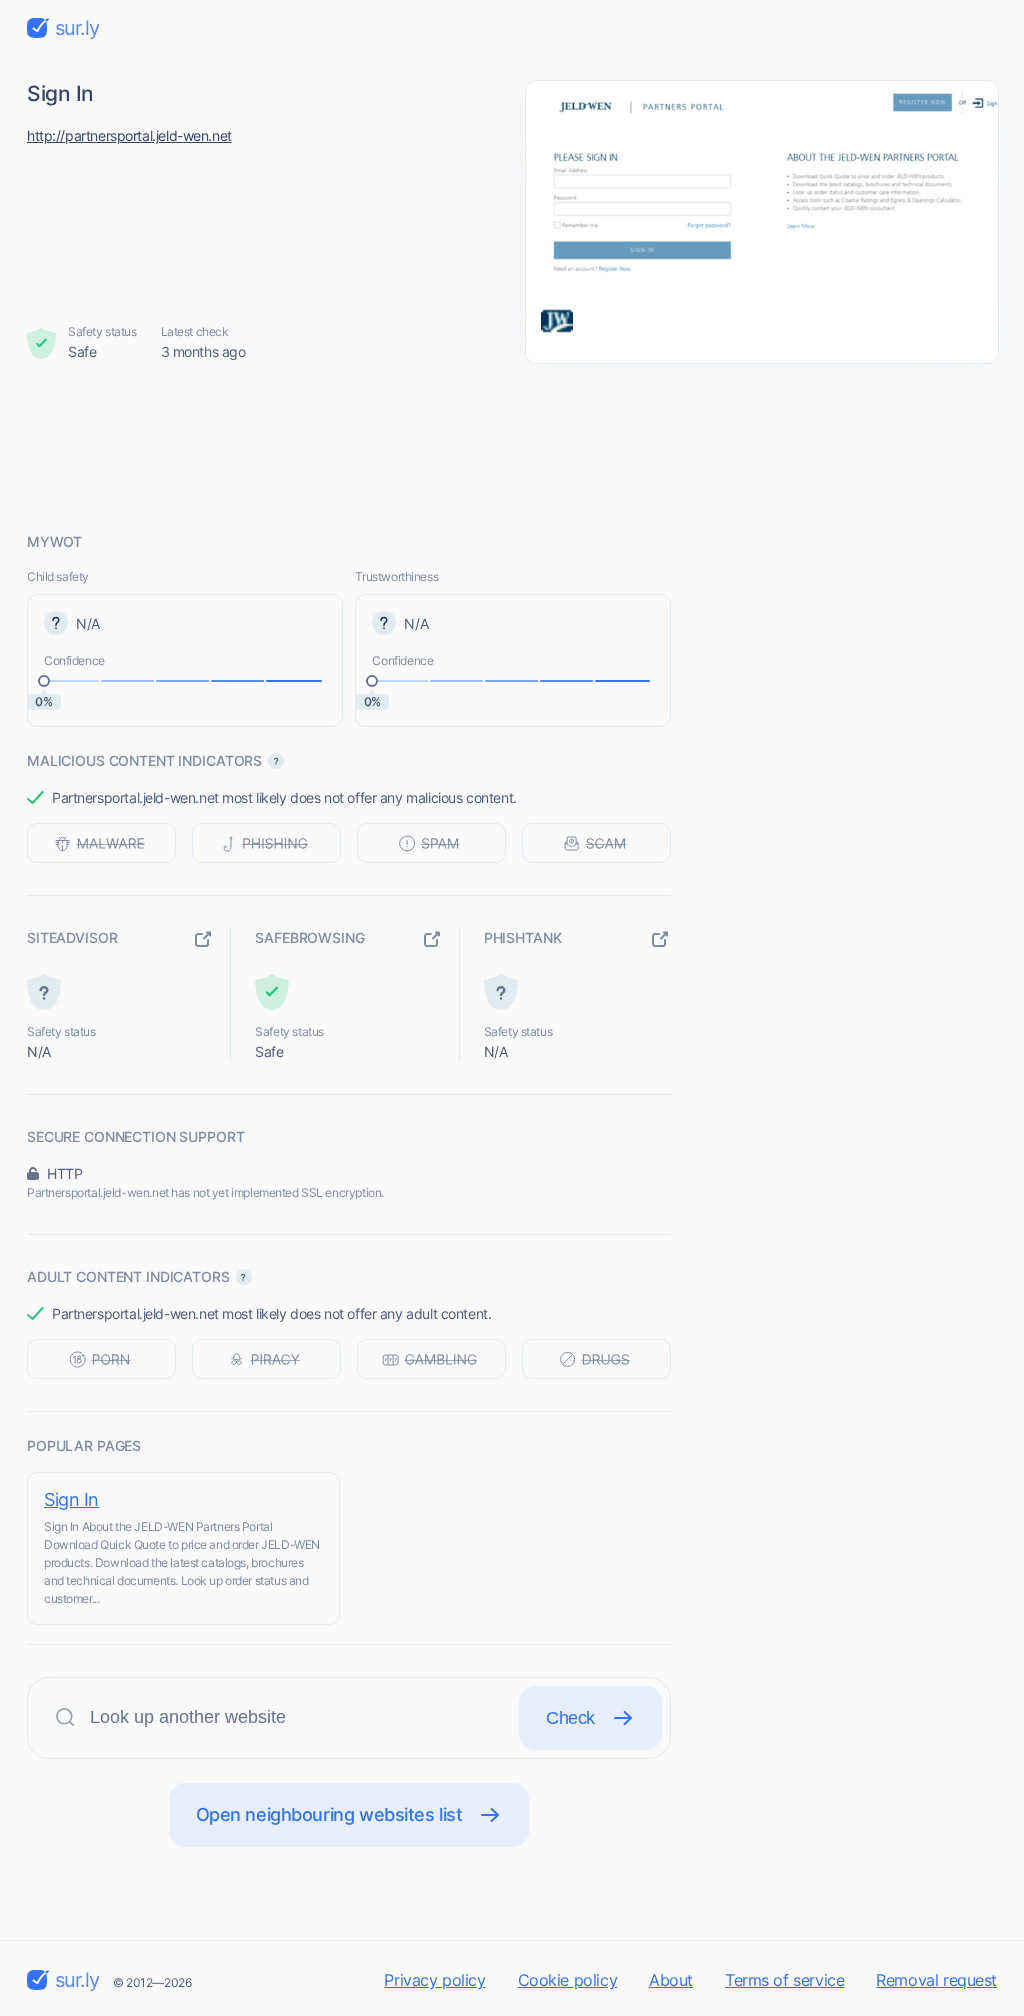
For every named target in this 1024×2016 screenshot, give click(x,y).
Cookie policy (568, 1980)
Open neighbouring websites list (329, 1814)
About (671, 1980)
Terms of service (784, 1980)
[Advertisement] (512, 447)
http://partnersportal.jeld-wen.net (129, 135)
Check (570, 1718)
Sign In (71, 1499)
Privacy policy (434, 1980)
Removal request (936, 1980)
